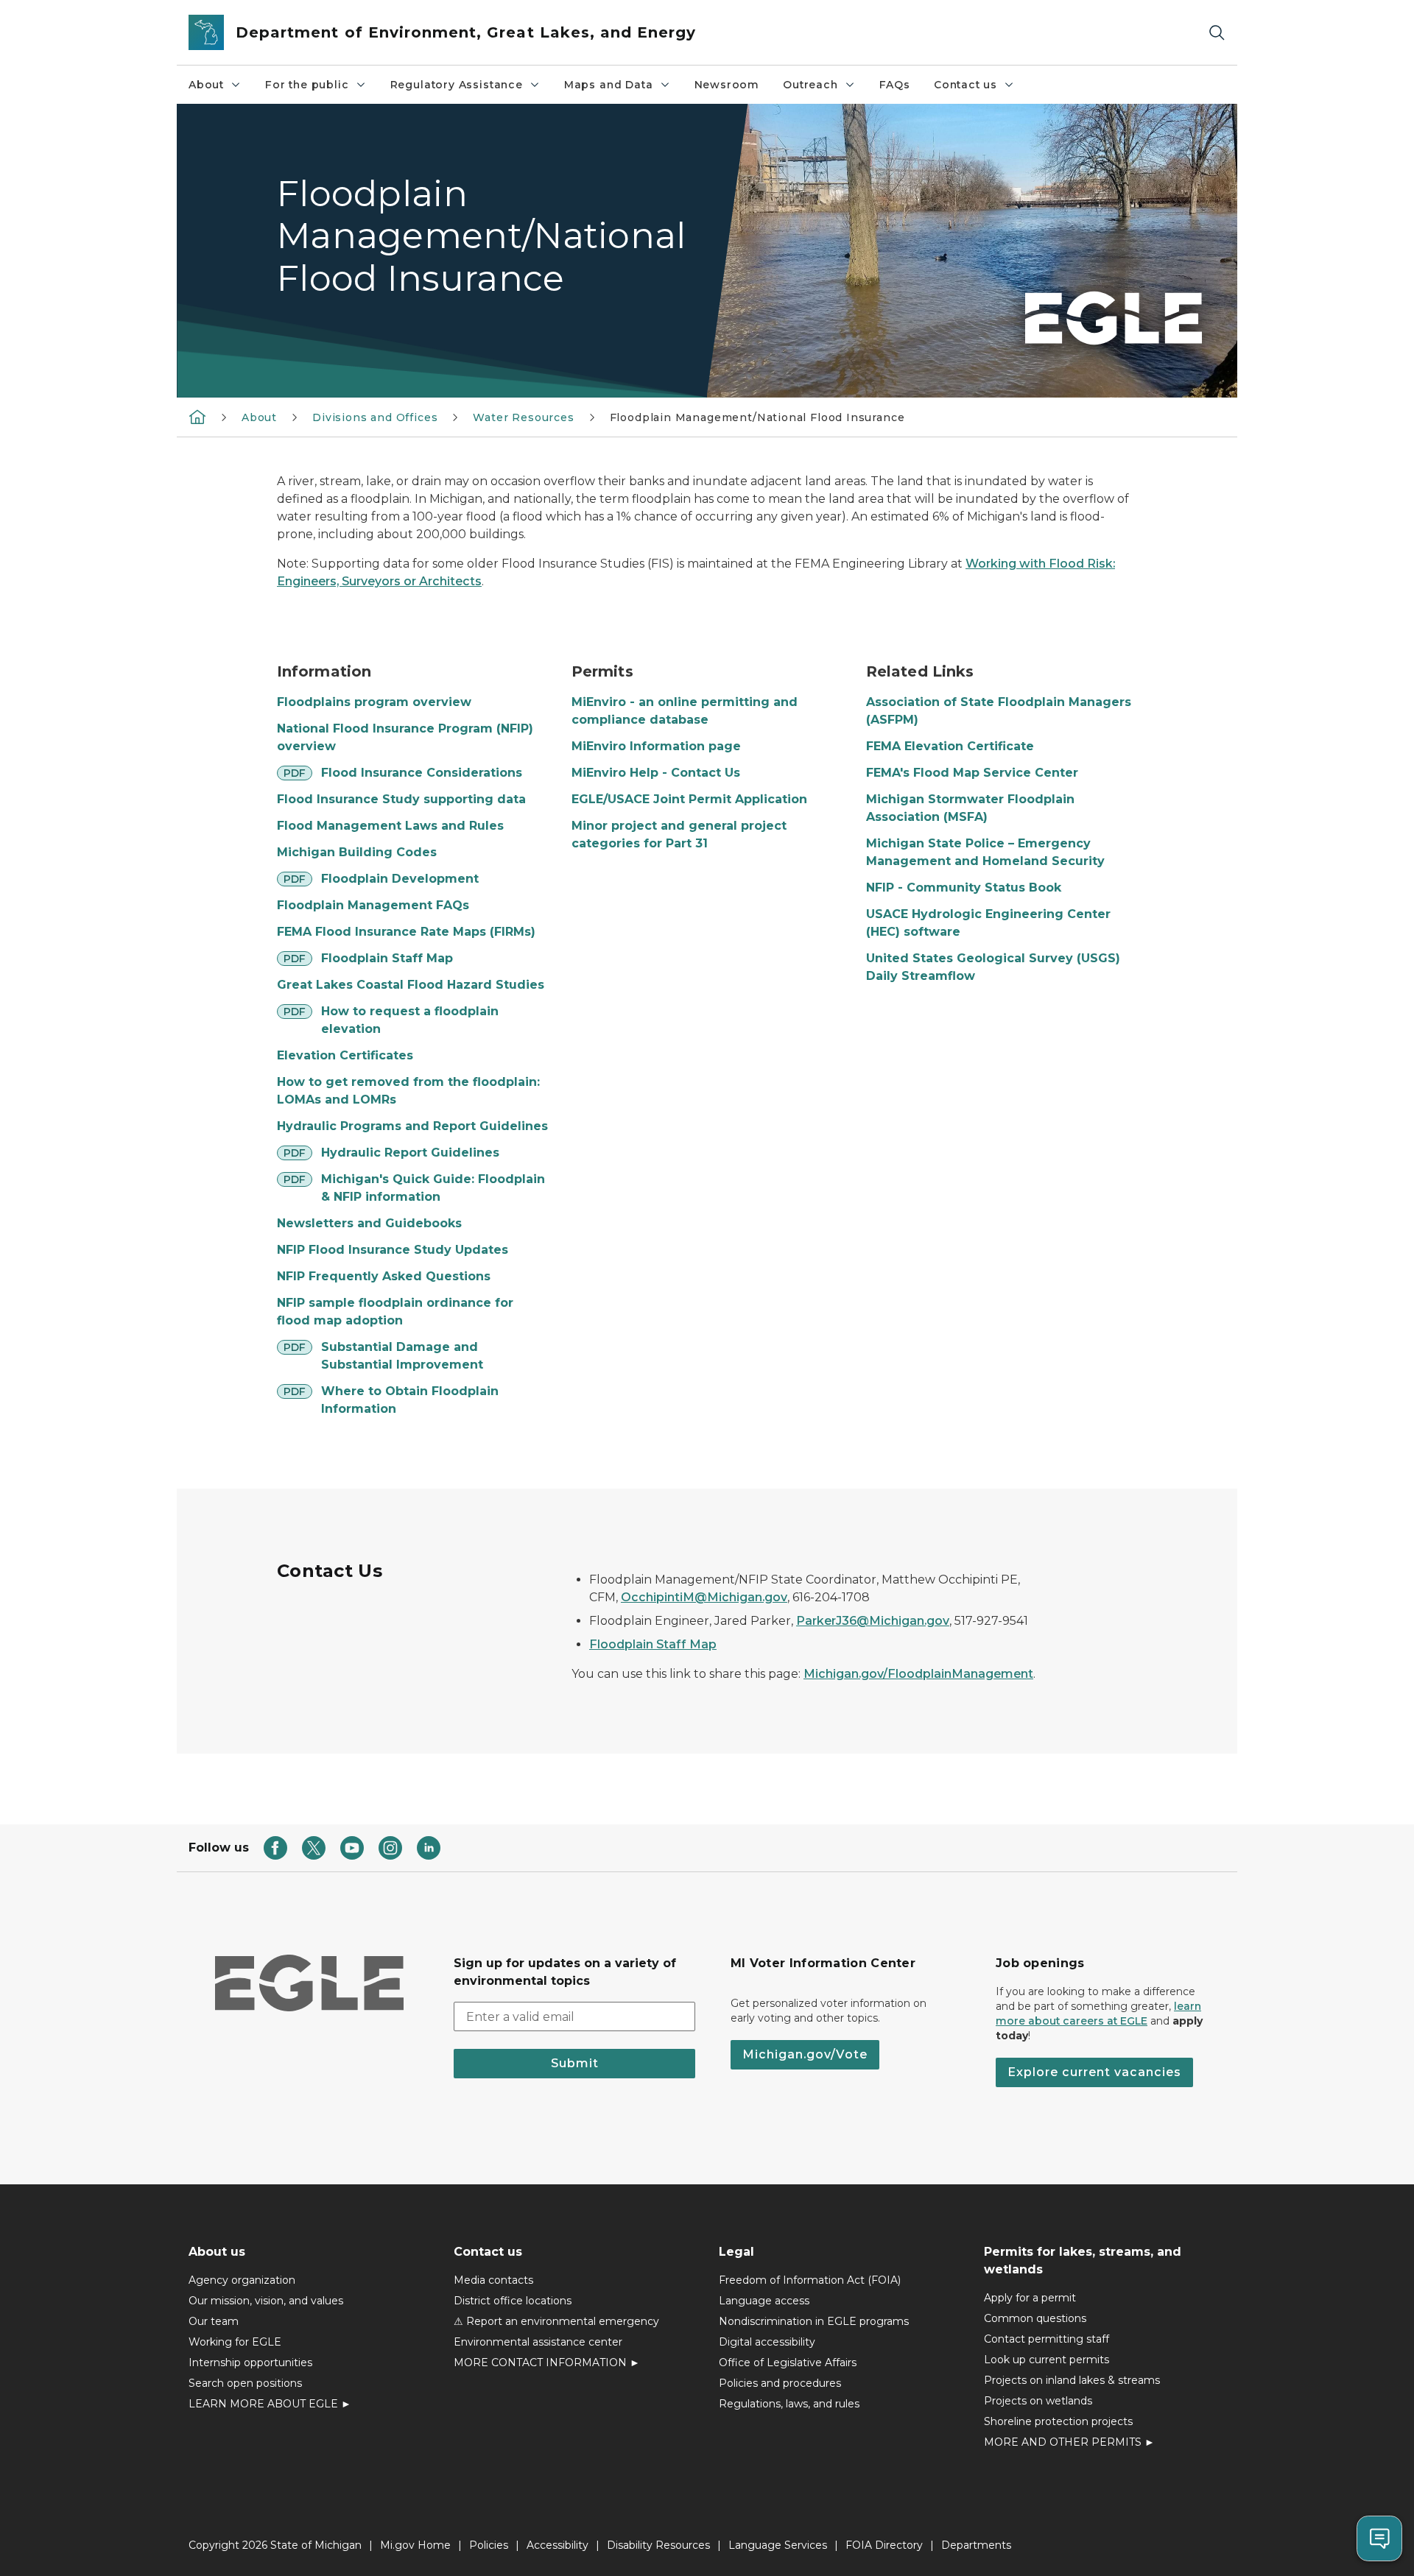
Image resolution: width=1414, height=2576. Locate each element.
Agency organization (242, 2280)
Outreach (810, 85)
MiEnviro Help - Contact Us (656, 773)
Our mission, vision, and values (266, 2301)
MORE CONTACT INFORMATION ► (547, 2362)
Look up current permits (1047, 2360)
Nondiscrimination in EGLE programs (814, 2321)
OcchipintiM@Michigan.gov (704, 1597)
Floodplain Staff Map (387, 958)
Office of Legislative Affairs (788, 2362)
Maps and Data (609, 85)
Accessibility (557, 2545)
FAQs (895, 85)
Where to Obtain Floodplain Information (410, 1400)
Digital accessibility (767, 2342)
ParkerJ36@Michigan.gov (873, 1621)
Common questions (1035, 2318)
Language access (764, 2301)
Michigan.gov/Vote (805, 2054)
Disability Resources (658, 2545)
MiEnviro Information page (656, 746)
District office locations (513, 2301)
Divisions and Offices (375, 417)
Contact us (965, 85)
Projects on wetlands (1038, 2401)
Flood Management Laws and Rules (390, 826)
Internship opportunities (250, 2362)
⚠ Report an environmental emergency (556, 2321)
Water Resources (523, 417)
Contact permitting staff (1047, 2339)
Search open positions (245, 2383)
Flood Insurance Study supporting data (401, 799)
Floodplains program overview (374, 702)
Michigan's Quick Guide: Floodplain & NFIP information (433, 1188)
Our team (214, 2321)
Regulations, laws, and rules (789, 2404)
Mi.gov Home (415, 2545)
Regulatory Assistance (457, 85)
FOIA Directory (884, 2545)
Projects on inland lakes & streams (1072, 2380)
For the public (307, 85)
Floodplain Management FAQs (373, 905)
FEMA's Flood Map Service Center (972, 773)
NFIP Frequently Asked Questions (384, 1276)
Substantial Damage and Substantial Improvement (402, 1356)
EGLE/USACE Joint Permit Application (689, 799)
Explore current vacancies (1094, 2072)
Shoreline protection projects (1058, 2421)
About (206, 85)
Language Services (778, 2545)
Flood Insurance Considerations (422, 773)
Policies (489, 2545)
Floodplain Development (400, 879)
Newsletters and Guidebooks (369, 1223)
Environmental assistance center (538, 2342)
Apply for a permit (1030, 2298)
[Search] (1217, 33)
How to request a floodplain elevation (410, 1020)
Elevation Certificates (345, 1055)
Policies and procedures (780, 2383)
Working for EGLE (235, 2342)
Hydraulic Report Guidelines (410, 1153)
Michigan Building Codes (357, 852)
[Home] (197, 417)
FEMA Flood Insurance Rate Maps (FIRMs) (406, 932)
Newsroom (727, 85)
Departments (976, 2545)
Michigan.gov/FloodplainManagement (918, 1674)
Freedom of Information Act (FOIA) (810, 2280)
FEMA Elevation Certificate (950, 746)
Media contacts (493, 2280)
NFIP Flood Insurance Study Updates (393, 1250)
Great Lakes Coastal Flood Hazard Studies (411, 985)
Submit (575, 2063)
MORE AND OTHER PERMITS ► (1069, 2442)
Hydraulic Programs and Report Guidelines (412, 1126)
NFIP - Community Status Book (964, 888)
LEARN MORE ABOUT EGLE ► (270, 2404)
